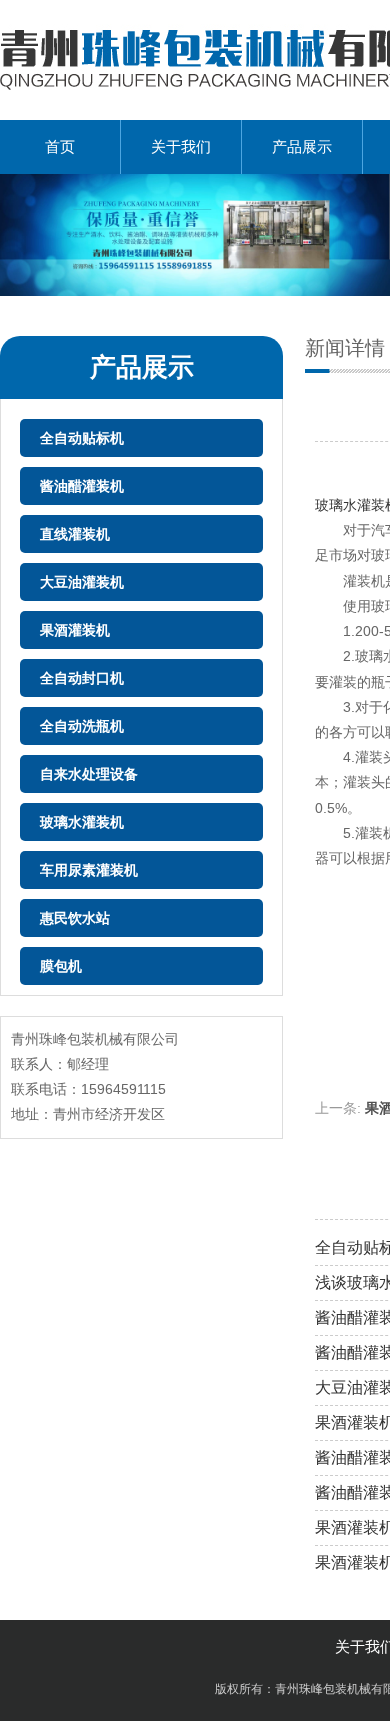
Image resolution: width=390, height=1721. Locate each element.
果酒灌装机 (75, 630)
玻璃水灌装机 (82, 822)
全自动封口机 (82, 678)
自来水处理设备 (89, 774)
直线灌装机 (75, 534)
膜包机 (61, 966)
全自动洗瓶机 (82, 726)
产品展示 (302, 146)
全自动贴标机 (82, 438)
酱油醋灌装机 (82, 486)
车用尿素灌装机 (89, 870)
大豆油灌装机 (82, 582)
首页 (60, 146)
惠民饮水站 (75, 918)
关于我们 (181, 146)
